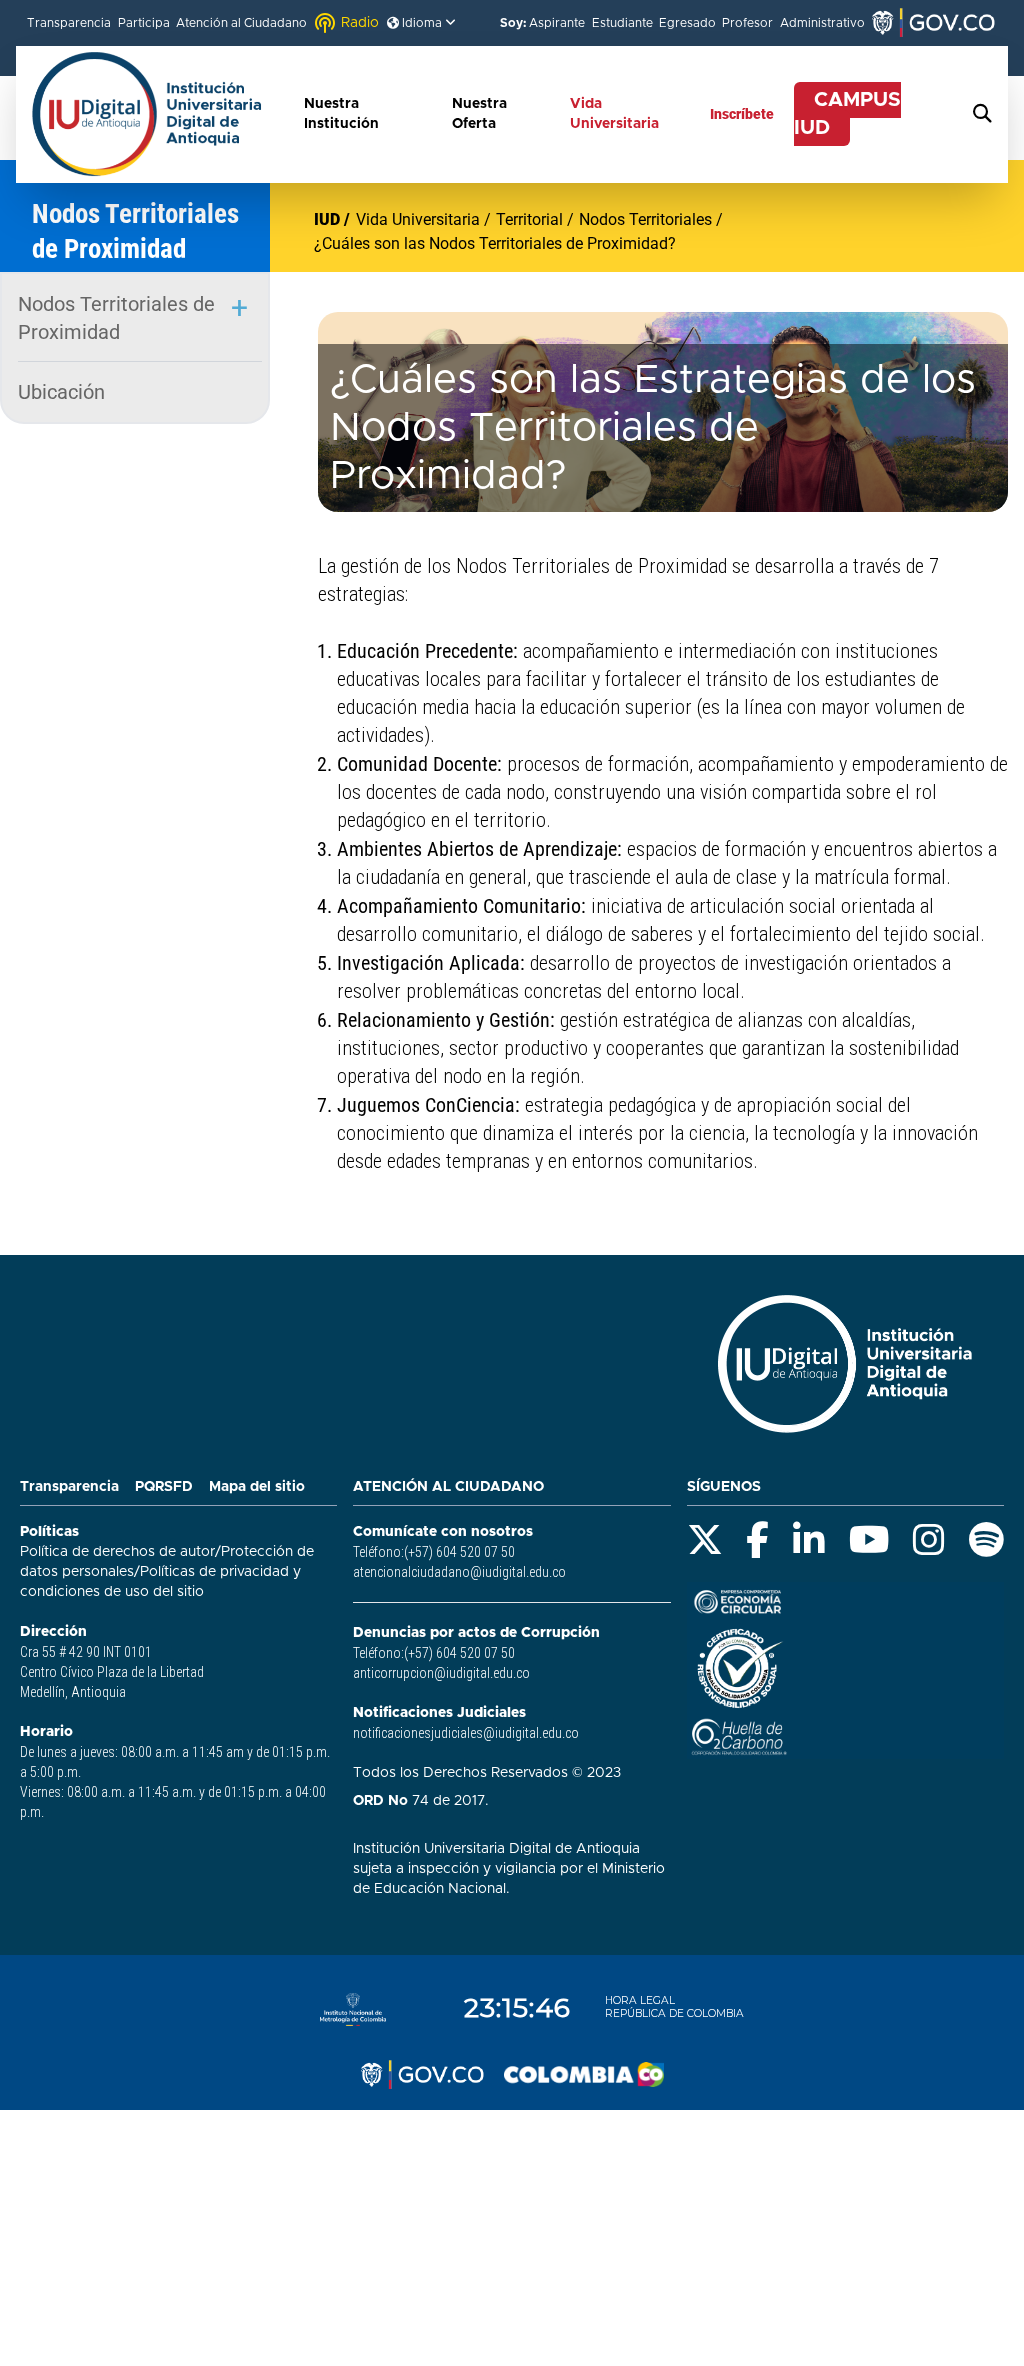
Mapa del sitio (257, 1487)
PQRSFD (164, 1487)
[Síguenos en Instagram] (929, 1540)
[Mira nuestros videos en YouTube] (869, 1540)
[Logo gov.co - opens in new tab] (422, 2075)
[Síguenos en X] (705, 1540)
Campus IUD (847, 114)
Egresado (687, 23)
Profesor (747, 23)
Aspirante (557, 23)
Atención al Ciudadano (241, 23)
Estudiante (622, 23)
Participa (144, 23)
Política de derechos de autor (117, 1552)
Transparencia (69, 23)
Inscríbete (742, 114)
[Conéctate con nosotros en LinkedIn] (809, 1540)
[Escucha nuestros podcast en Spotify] (986, 1540)
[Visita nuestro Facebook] (757, 1540)
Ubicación (61, 392)
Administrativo (822, 23)
